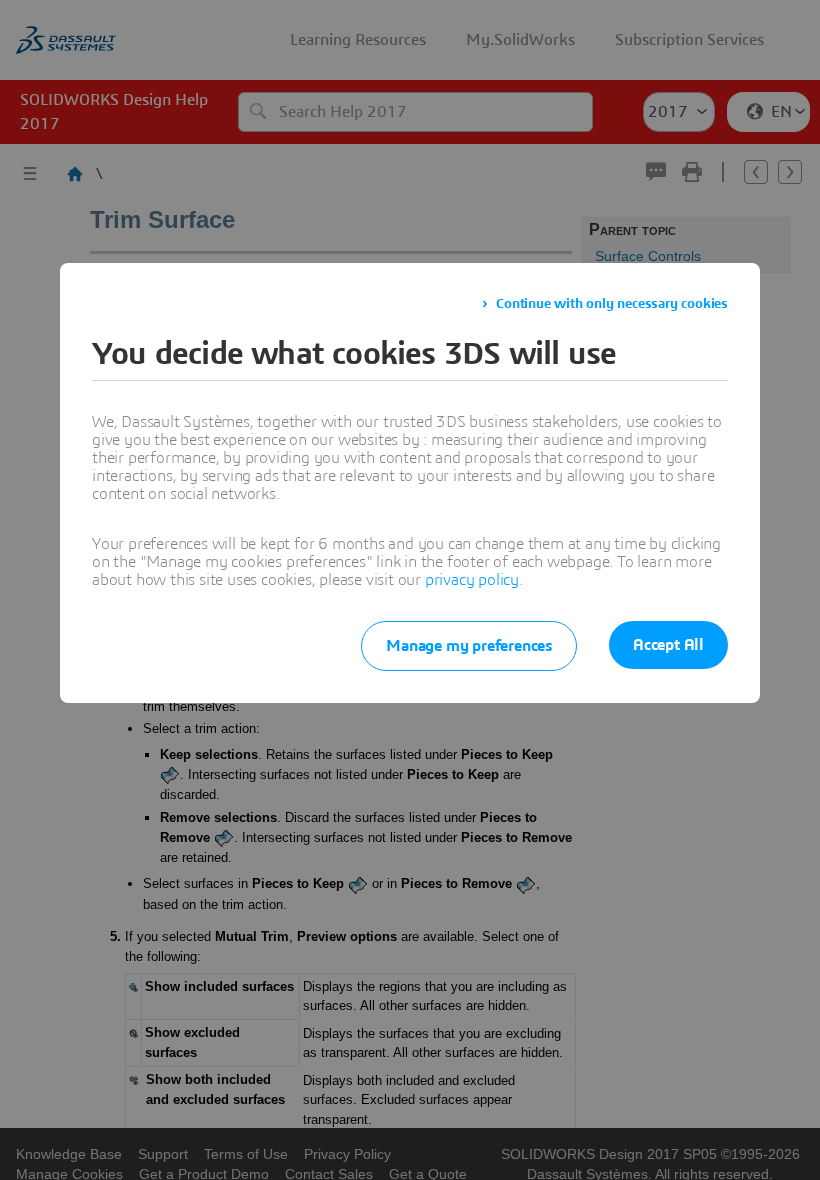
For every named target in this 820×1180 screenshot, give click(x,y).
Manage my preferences (469, 646)
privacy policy (472, 580)
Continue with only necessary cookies (612, 304)
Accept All (668, 645)
